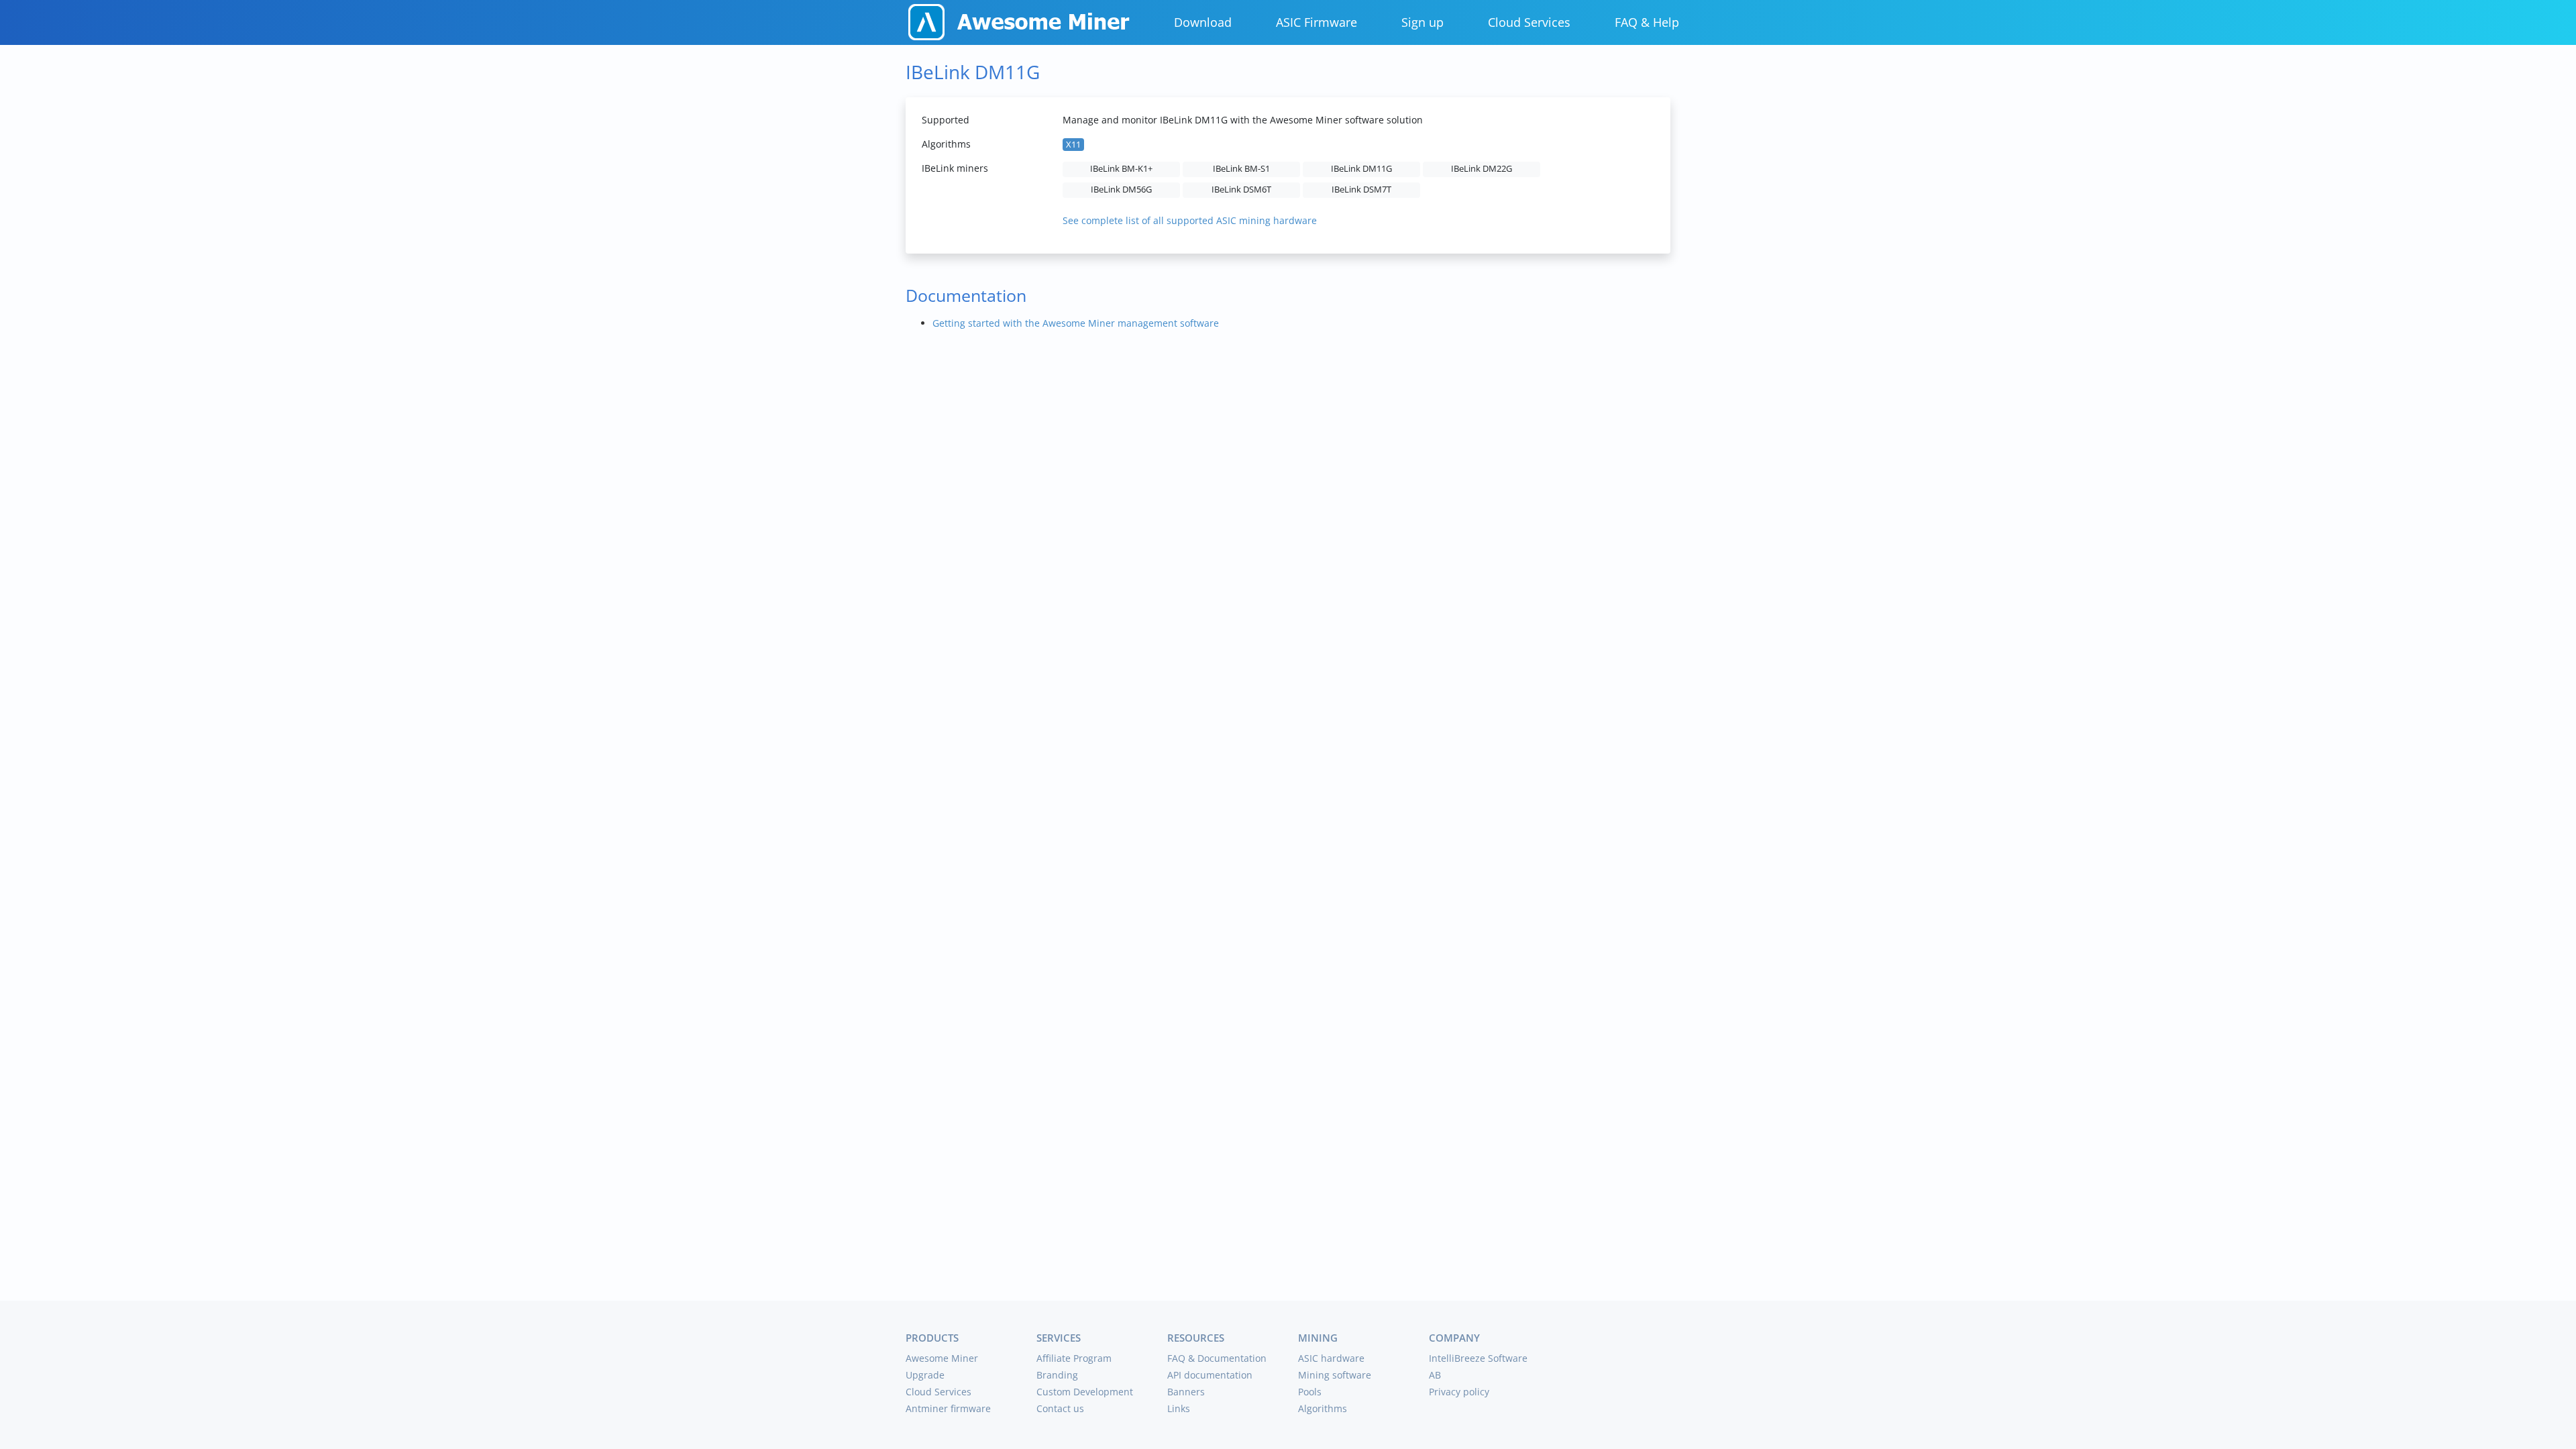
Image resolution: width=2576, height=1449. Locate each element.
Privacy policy (1459, 1392)
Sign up (1423, 22)
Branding (1057, 1375)
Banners (1186, 1392)
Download (1203, 22)
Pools (1310, 1392)
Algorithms (1323, 1408)
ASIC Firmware (1317, 22)
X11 (1073, 145)
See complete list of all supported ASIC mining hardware (1190, 220)
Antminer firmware (948, 1408)
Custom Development (1085, 1392)
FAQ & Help (1647, 22)
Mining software (1335, 1375)
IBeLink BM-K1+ (1121, 169)
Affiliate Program (1074, 1358)
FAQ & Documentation (1217, 1358)
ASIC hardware (1331, 1358)
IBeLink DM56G (1121, 190)
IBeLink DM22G (1482, 169)
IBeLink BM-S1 (1241, 169)
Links (1179, 1408)
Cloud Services (1529, 22)
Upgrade (925, 1375)
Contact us (1060, 1408)
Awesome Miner (942, 1358)
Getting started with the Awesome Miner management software (1076, 323)
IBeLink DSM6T (1241, 190)
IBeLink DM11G (1361, 169)
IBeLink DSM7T (1361, 190)
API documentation (1210, 1375)
